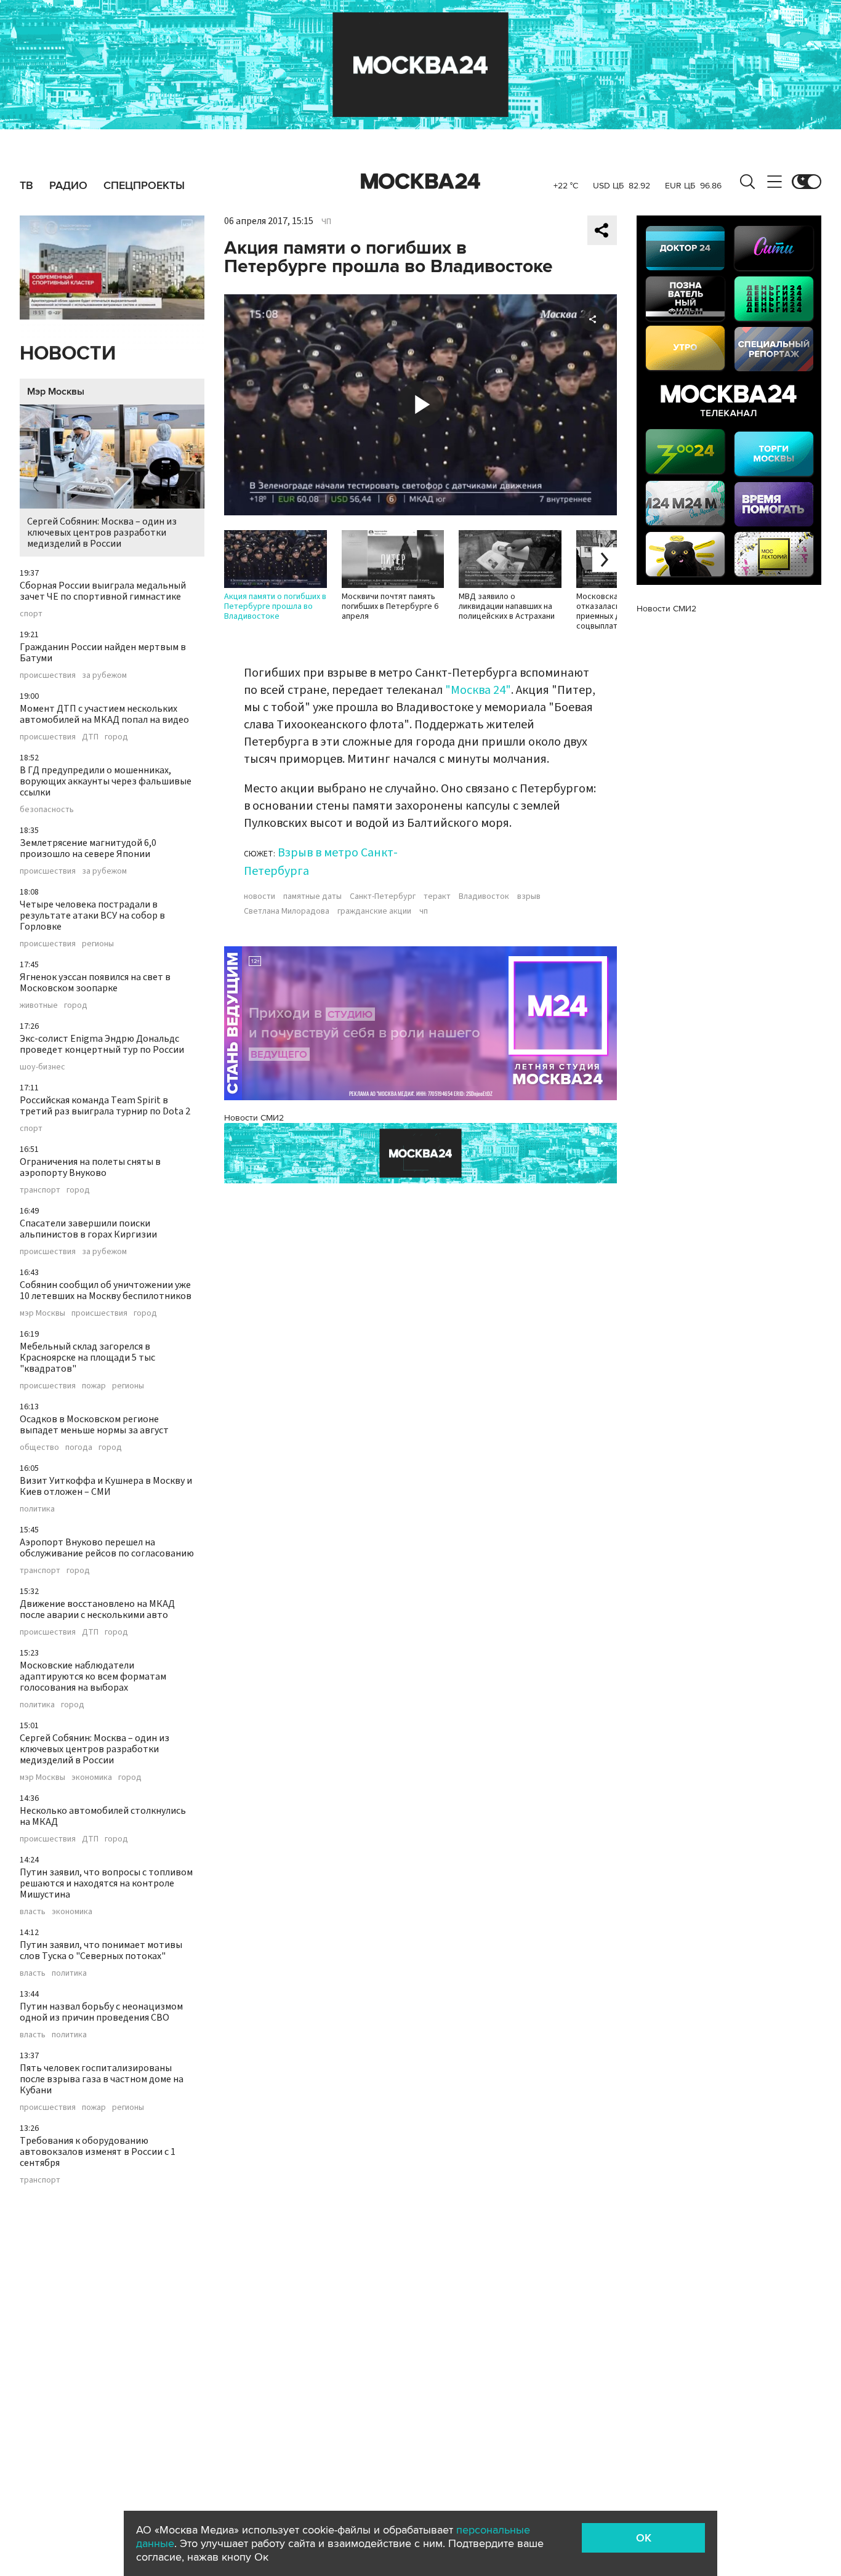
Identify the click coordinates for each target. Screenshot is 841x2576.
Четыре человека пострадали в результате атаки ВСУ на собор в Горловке (92, 916)
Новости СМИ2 (254, 1118)
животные (39, 1005)
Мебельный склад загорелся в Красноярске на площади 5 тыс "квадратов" (87, 1358)
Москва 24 (420, 182)
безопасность (47, 810)
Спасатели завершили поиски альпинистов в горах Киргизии (88, 1229)
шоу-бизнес (42, 1067)
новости (260, 896)
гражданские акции (374, 911)
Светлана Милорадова (287, 911)
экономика (92, 1777)
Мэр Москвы (56, 392)
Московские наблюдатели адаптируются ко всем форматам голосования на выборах (93, 1676)
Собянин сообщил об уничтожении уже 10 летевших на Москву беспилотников (106, 1290)
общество (39, 1447)
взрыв (529, 896)
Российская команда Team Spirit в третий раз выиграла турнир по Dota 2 (105, 1106)
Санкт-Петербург (383, 896)
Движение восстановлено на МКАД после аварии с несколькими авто (97, 1609)
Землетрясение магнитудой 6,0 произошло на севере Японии (88, 848)
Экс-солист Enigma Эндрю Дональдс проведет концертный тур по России (102, 1044)
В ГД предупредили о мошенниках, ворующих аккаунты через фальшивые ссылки (106, 781)
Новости (68, 354)
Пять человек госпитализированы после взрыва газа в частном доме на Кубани (102, 2079)
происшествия (48, 675)
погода (79, 1447)
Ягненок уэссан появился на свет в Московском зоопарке (95, 983)
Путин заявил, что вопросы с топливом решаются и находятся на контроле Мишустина (106, 1883)
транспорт (40, 1190)
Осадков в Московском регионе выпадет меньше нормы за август (94, 1425)
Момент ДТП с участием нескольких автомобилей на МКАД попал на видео (104, 714)
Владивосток (484, 896)
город (116, 737)
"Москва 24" (478, 690)
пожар (94, 1386)
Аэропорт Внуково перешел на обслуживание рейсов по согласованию (107, 1548)
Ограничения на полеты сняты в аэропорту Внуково (90, 1167)
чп (424, 911)
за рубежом (104, 675)
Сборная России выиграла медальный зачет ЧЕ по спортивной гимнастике (103, 591)
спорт (31, 614)
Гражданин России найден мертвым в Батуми (103, 653)
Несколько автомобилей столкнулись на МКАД (103, 1816)
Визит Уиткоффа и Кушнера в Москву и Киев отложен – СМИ (106, 1486)
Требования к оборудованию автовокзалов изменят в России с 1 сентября (98, 2152)
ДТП (90, 737)
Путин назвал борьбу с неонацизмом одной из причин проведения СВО (101, 2012)
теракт (437, 896)
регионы (98, 944)
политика (37, 1509)
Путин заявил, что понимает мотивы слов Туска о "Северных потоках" (101, 1950)
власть (33, 1912)
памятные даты (312, 896)
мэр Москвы (42, 1313)
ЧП (326, 222)
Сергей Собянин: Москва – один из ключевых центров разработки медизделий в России (102, 533)
